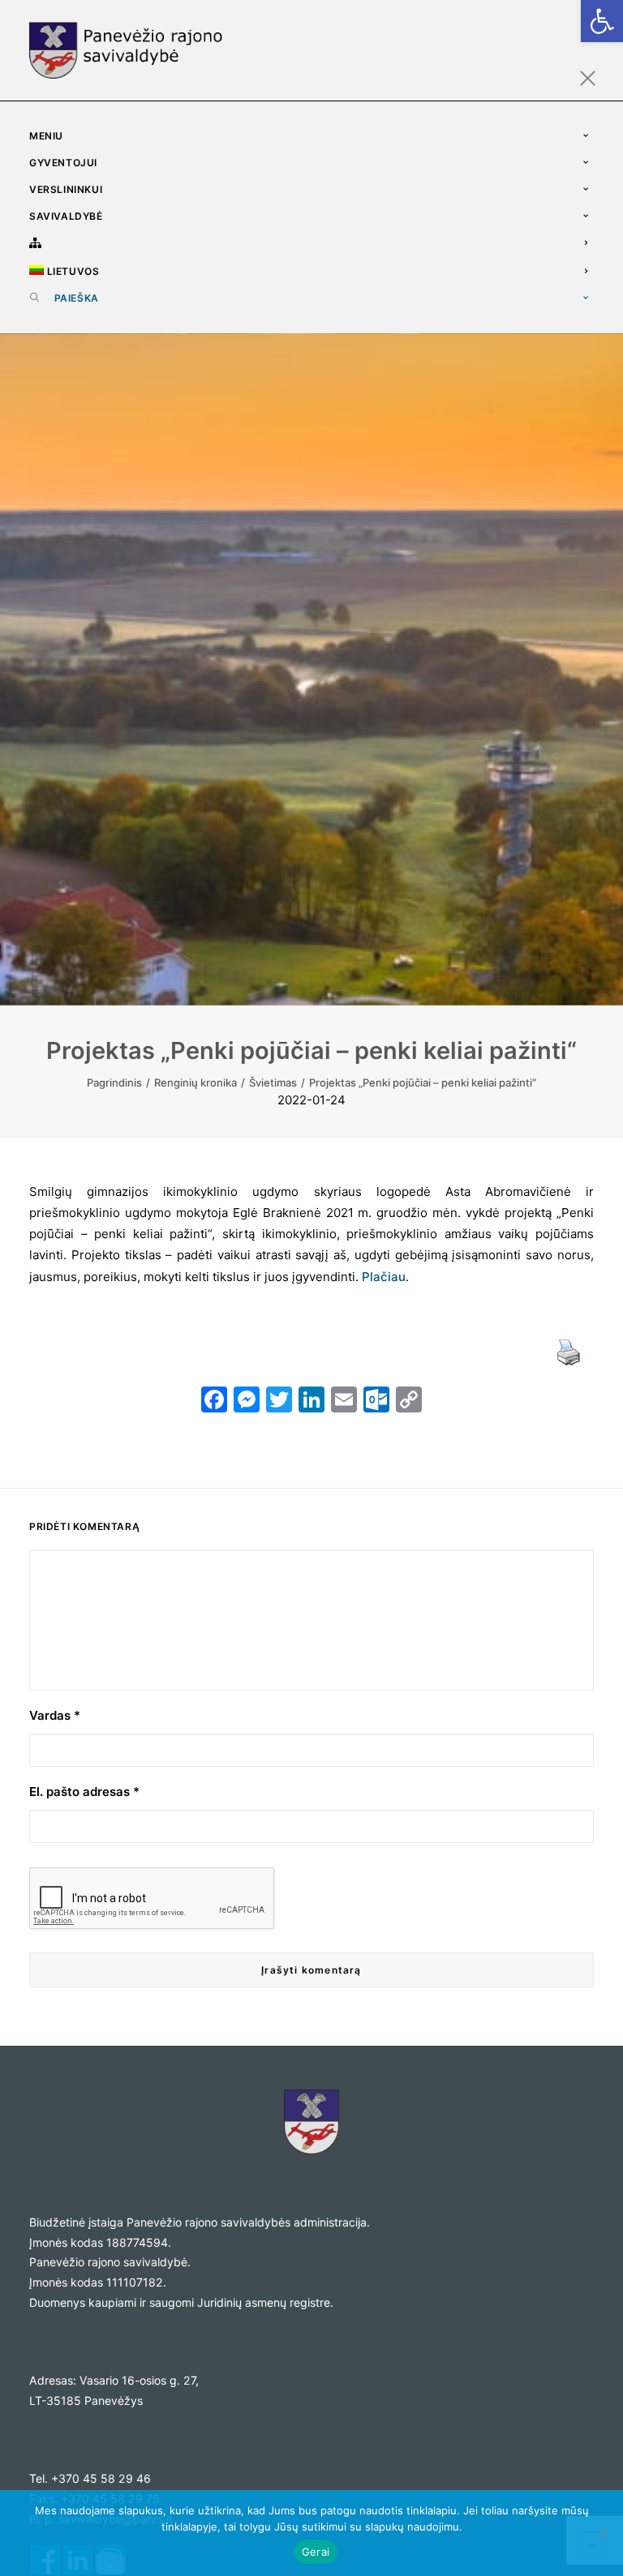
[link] (602, 21)
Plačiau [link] (384, 1277)
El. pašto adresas (84, 1792)
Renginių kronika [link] (195, 1082)
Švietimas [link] (273, 1082)
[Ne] (603, 2533)
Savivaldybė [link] (66, 216)
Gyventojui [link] (63, 163)
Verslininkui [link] (66, 189)
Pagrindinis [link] (114, 1082)
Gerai (316, 2552)
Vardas (55, 1715)
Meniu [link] (46, 136)
